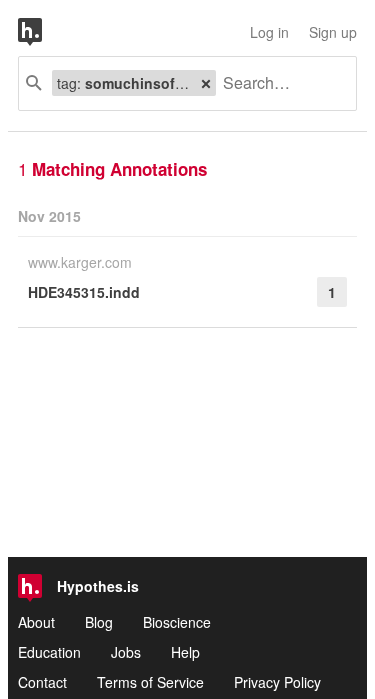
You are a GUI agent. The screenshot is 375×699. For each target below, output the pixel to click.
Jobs (126, 652)
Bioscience (177, 622)
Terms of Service (150, 682)
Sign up (333, 32)
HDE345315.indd (84, 292)
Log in (269, 32)
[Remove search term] (206, 83)
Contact (42, 682)
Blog (99, 622)
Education (49, 652)
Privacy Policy (277, 682)
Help (185, 652)
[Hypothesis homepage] (45, 32)
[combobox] (278, 83)
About (36, 622)
